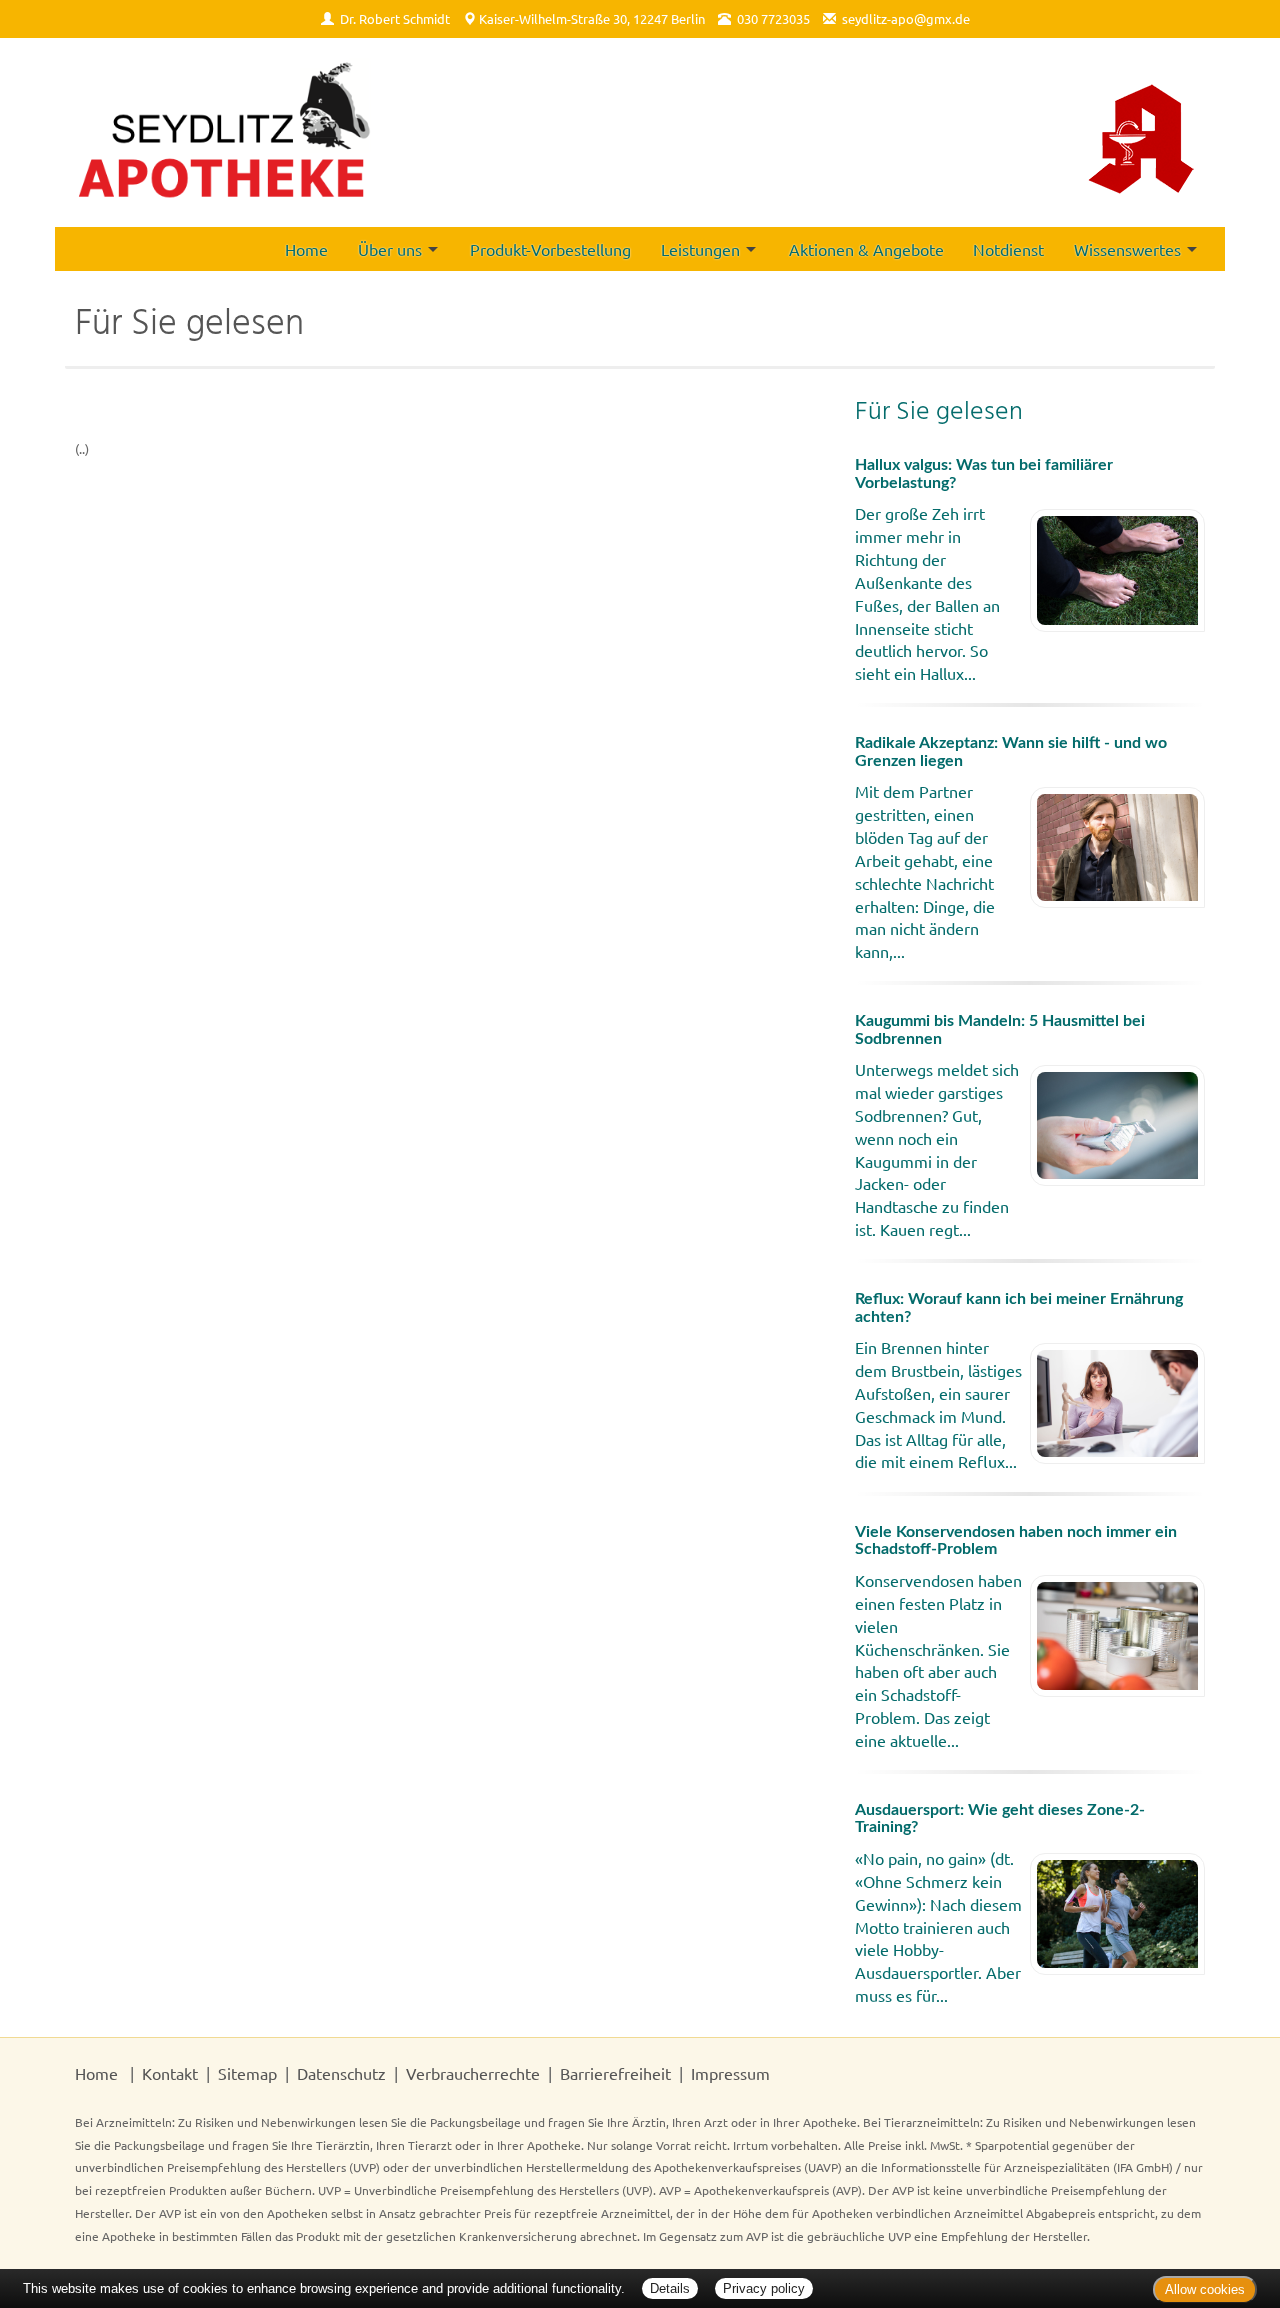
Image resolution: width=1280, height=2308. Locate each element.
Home (306, 249)
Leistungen (700, 249)
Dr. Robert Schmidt (395, 18)
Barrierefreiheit (615, 2073)
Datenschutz (341, 2073)
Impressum (730, 2073)
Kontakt (170, 2073)
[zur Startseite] (225, 132)
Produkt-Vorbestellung (550, 249)
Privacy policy (764, 2288)
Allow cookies (1205, 2289)
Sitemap (247, 2073)
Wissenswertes (1127, 249)
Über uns (390, 249)
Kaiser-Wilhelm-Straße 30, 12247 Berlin (592, 18)
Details (670, 2288)
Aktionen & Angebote (866, 249)
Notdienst (1008, 249)
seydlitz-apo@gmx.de (906, 18)
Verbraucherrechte (473, 2073)
